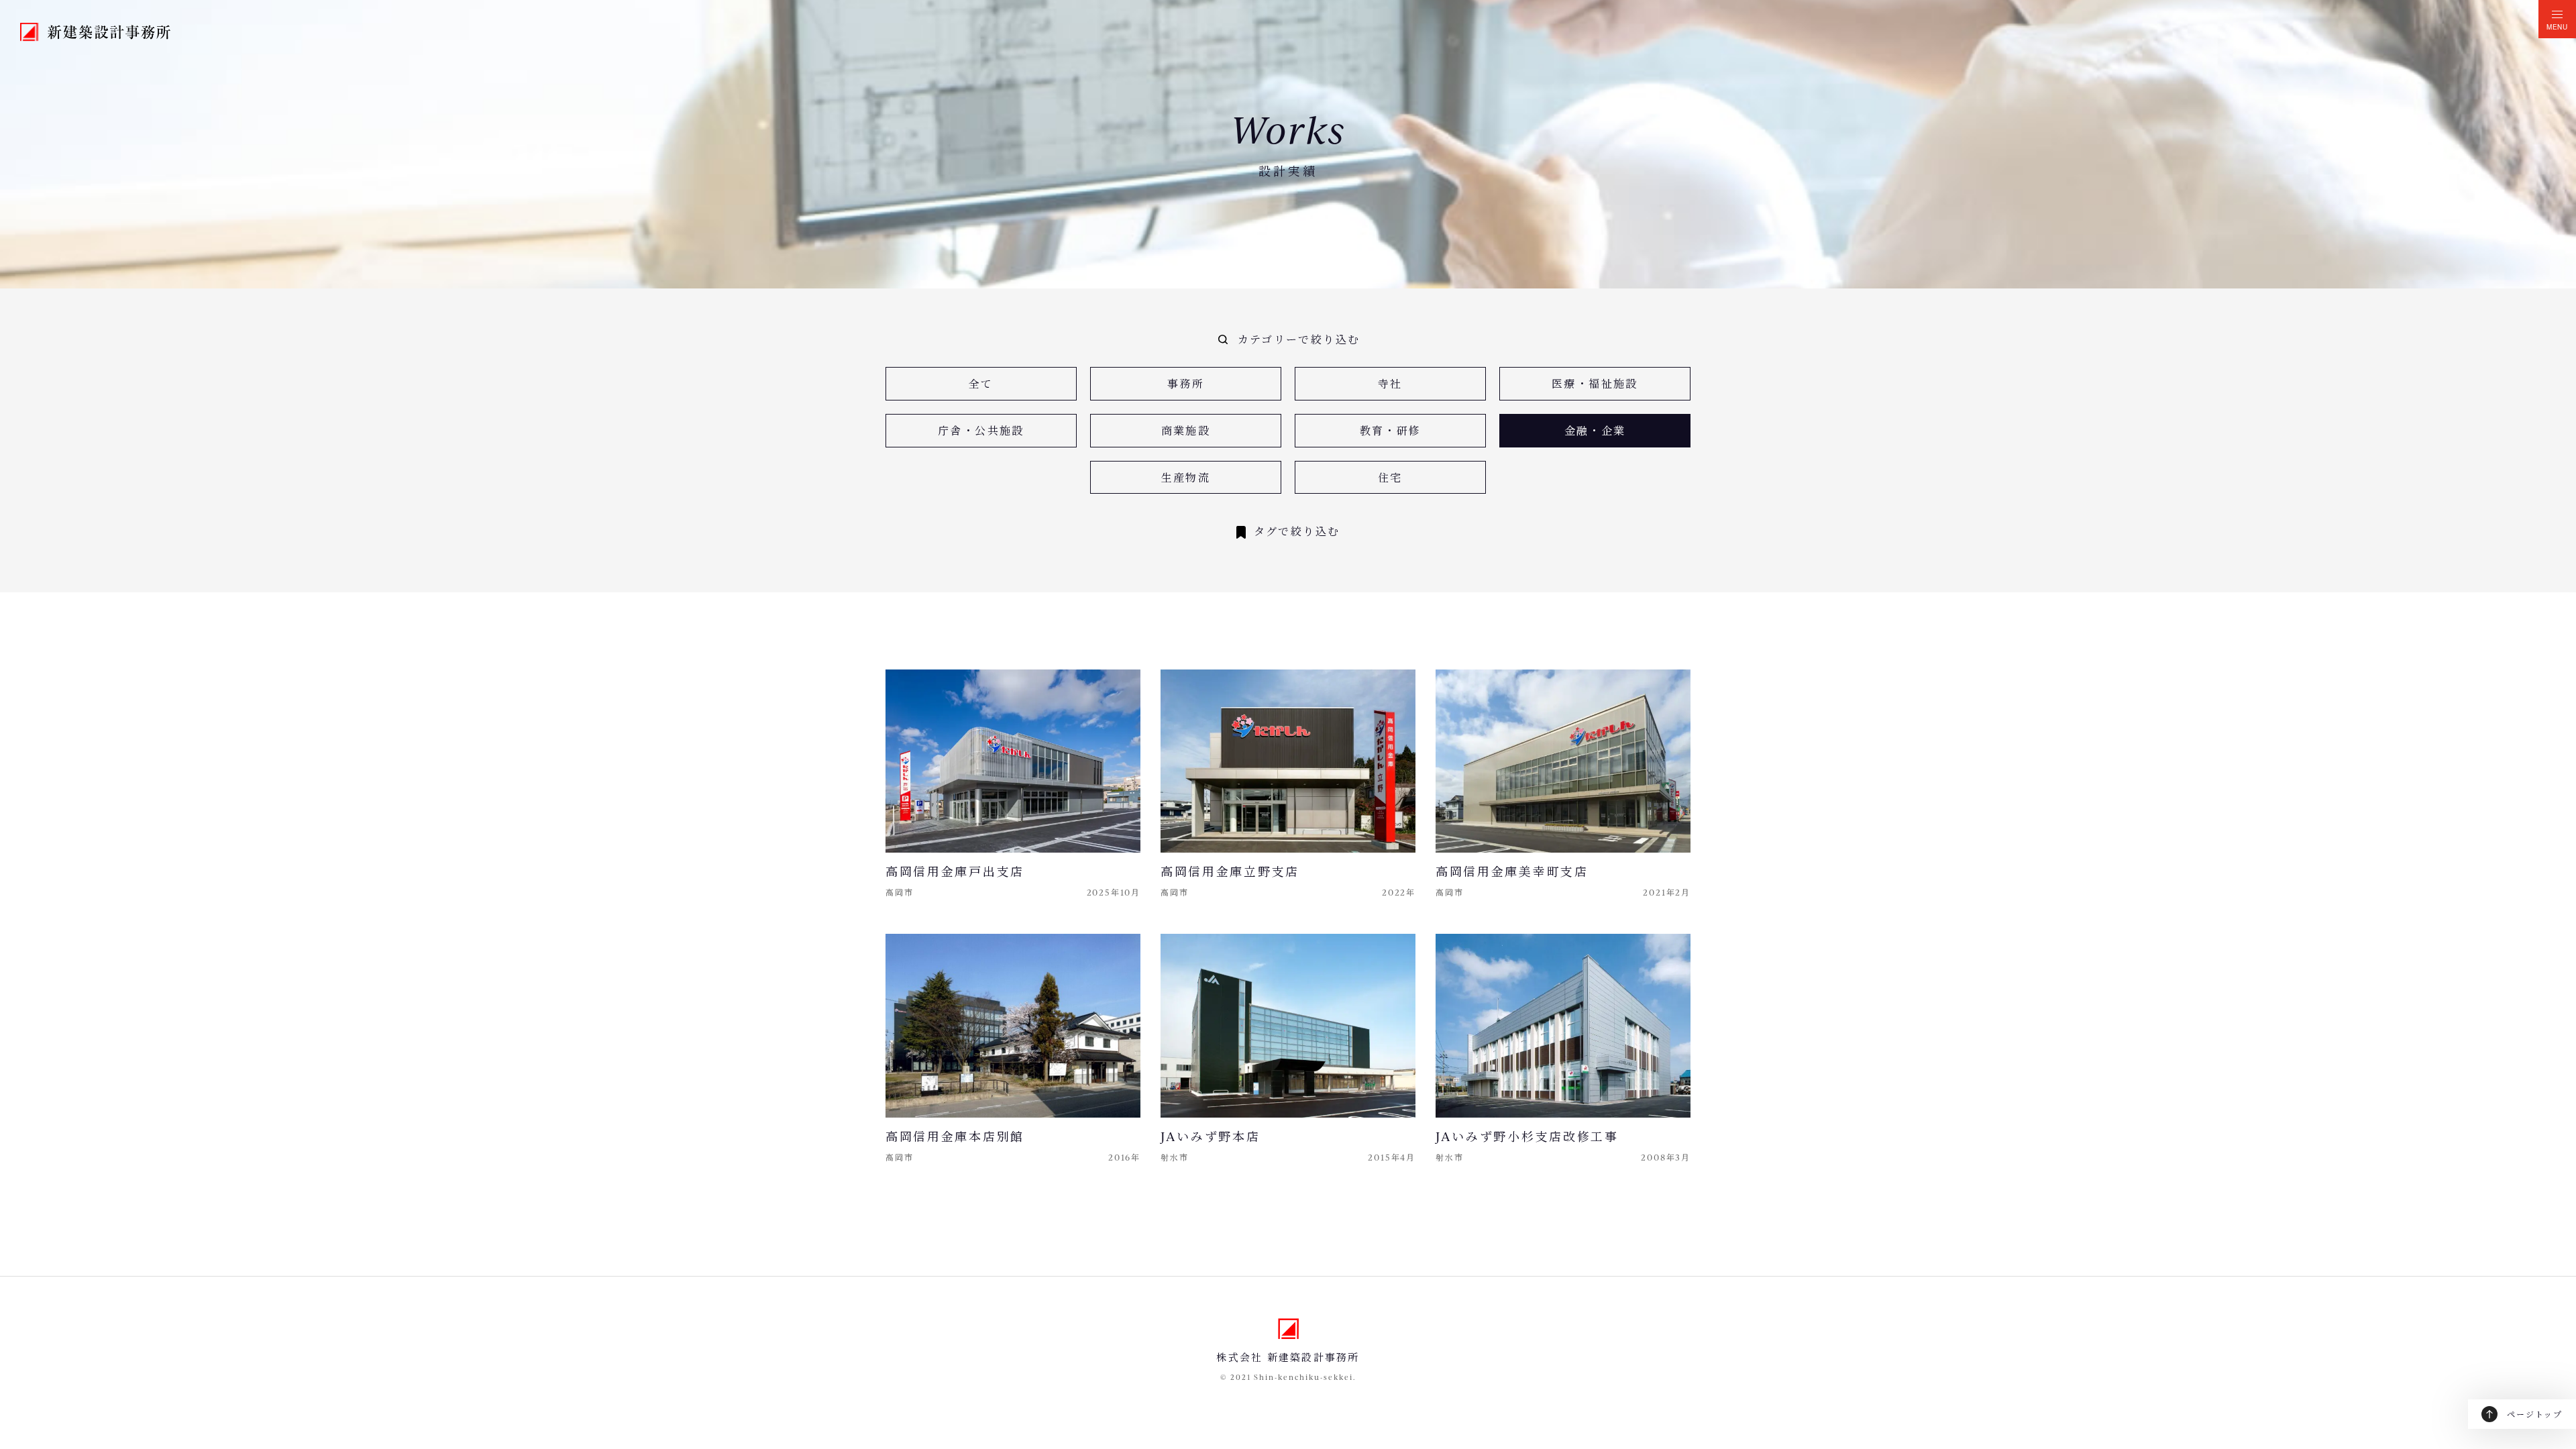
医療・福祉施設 (1595, 383)
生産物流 (1186, 477)
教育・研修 (1391, 430)
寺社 (1390, 383)
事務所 (1186, 383)
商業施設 (1186, 430)
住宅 (1390, 477)
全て (981, 383)
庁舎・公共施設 (981, 430)
